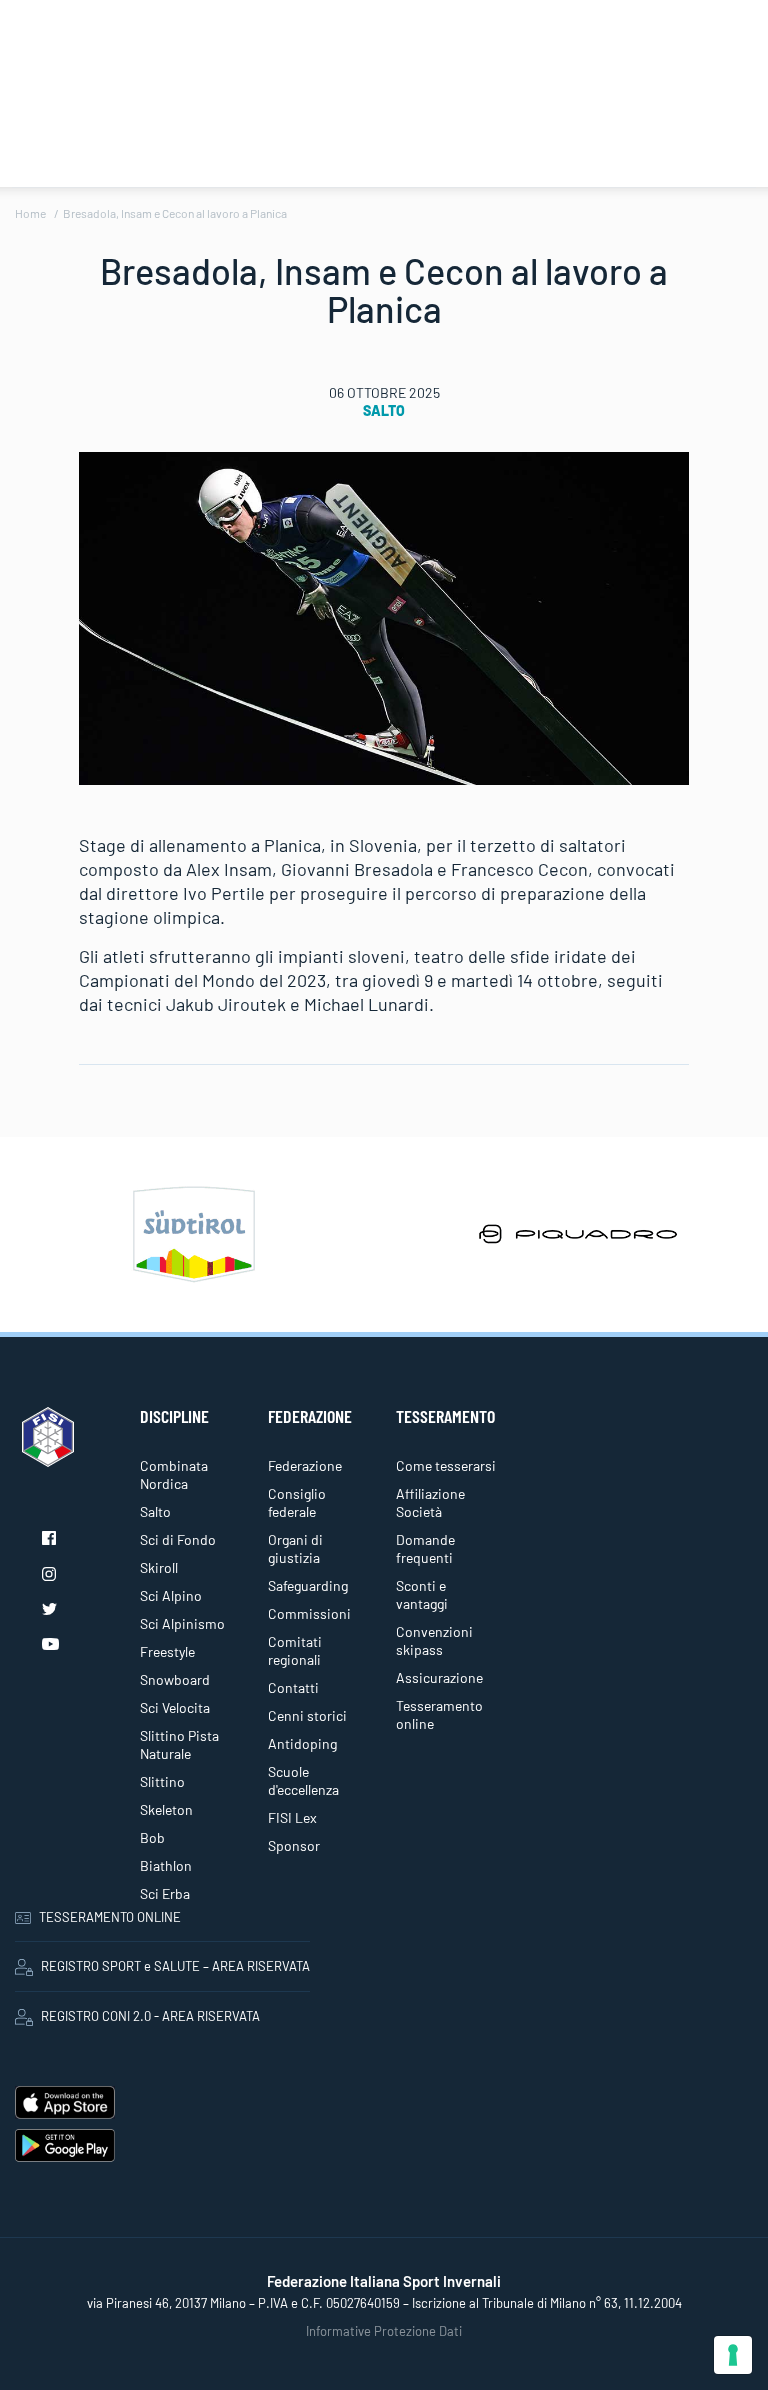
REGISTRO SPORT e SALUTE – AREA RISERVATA (175, 1966)
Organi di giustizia (295, 1548)
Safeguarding (308, 1585)
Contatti (293, 1687)
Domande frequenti (425, 1548)
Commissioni (309, 1613)
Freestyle (167, 1651)
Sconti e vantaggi (422, 1594)
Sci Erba (165, 1893)
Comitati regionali (295, 1650)
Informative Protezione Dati (384, 2331)
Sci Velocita (175, 1707)
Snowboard (175, 1679)
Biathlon (166, 1865)
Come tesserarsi (446, 1465)
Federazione (305, 1465)
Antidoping (302, 1743)
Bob (152, 1837)
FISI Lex (292, 1817)
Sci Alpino (171, 1595)
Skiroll (159, 1567)
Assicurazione (439, 1677)
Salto (384, 410)
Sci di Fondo (178, 1539)
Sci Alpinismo (182, 1623)
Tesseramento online (439, 1714)
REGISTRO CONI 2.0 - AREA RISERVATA (150, 2016)
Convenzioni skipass (434, 1640)
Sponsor (294, 1845)
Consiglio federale (297, 1502)
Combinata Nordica (174, 1474)
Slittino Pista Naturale (179, 1744)
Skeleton (166, 1809)
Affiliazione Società (430, 1502)
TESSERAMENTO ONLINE (110, 1917)
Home (30, 213)
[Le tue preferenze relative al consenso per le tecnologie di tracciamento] (733, 2355)
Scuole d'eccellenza (303, 1780)
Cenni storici (307, 1715)
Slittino (162, 1781)
